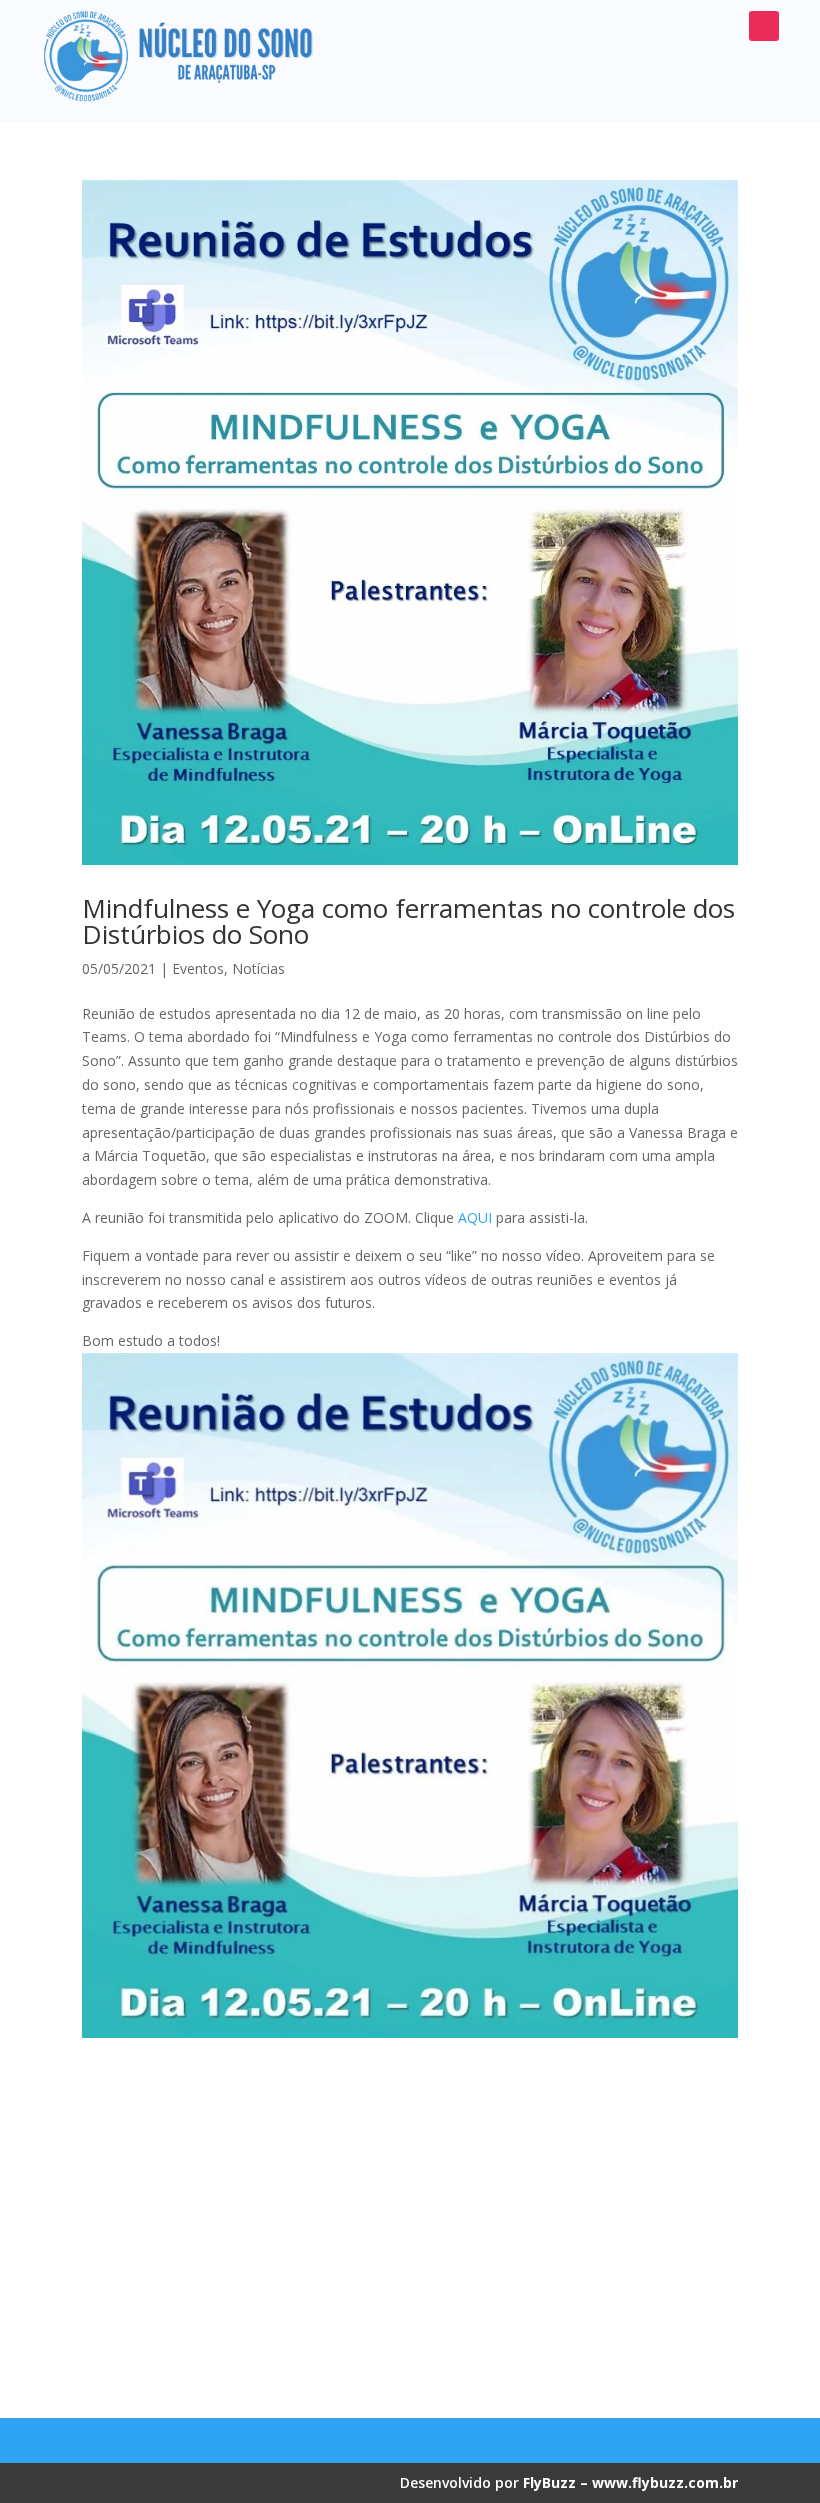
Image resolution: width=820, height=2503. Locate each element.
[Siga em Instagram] (764, 26)
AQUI (475, 1217)
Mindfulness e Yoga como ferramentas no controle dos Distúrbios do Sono (408, 921)
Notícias (258, 968)
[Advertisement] (410, 2220)
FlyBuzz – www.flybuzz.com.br (630, 2482)
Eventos (198, 968)
